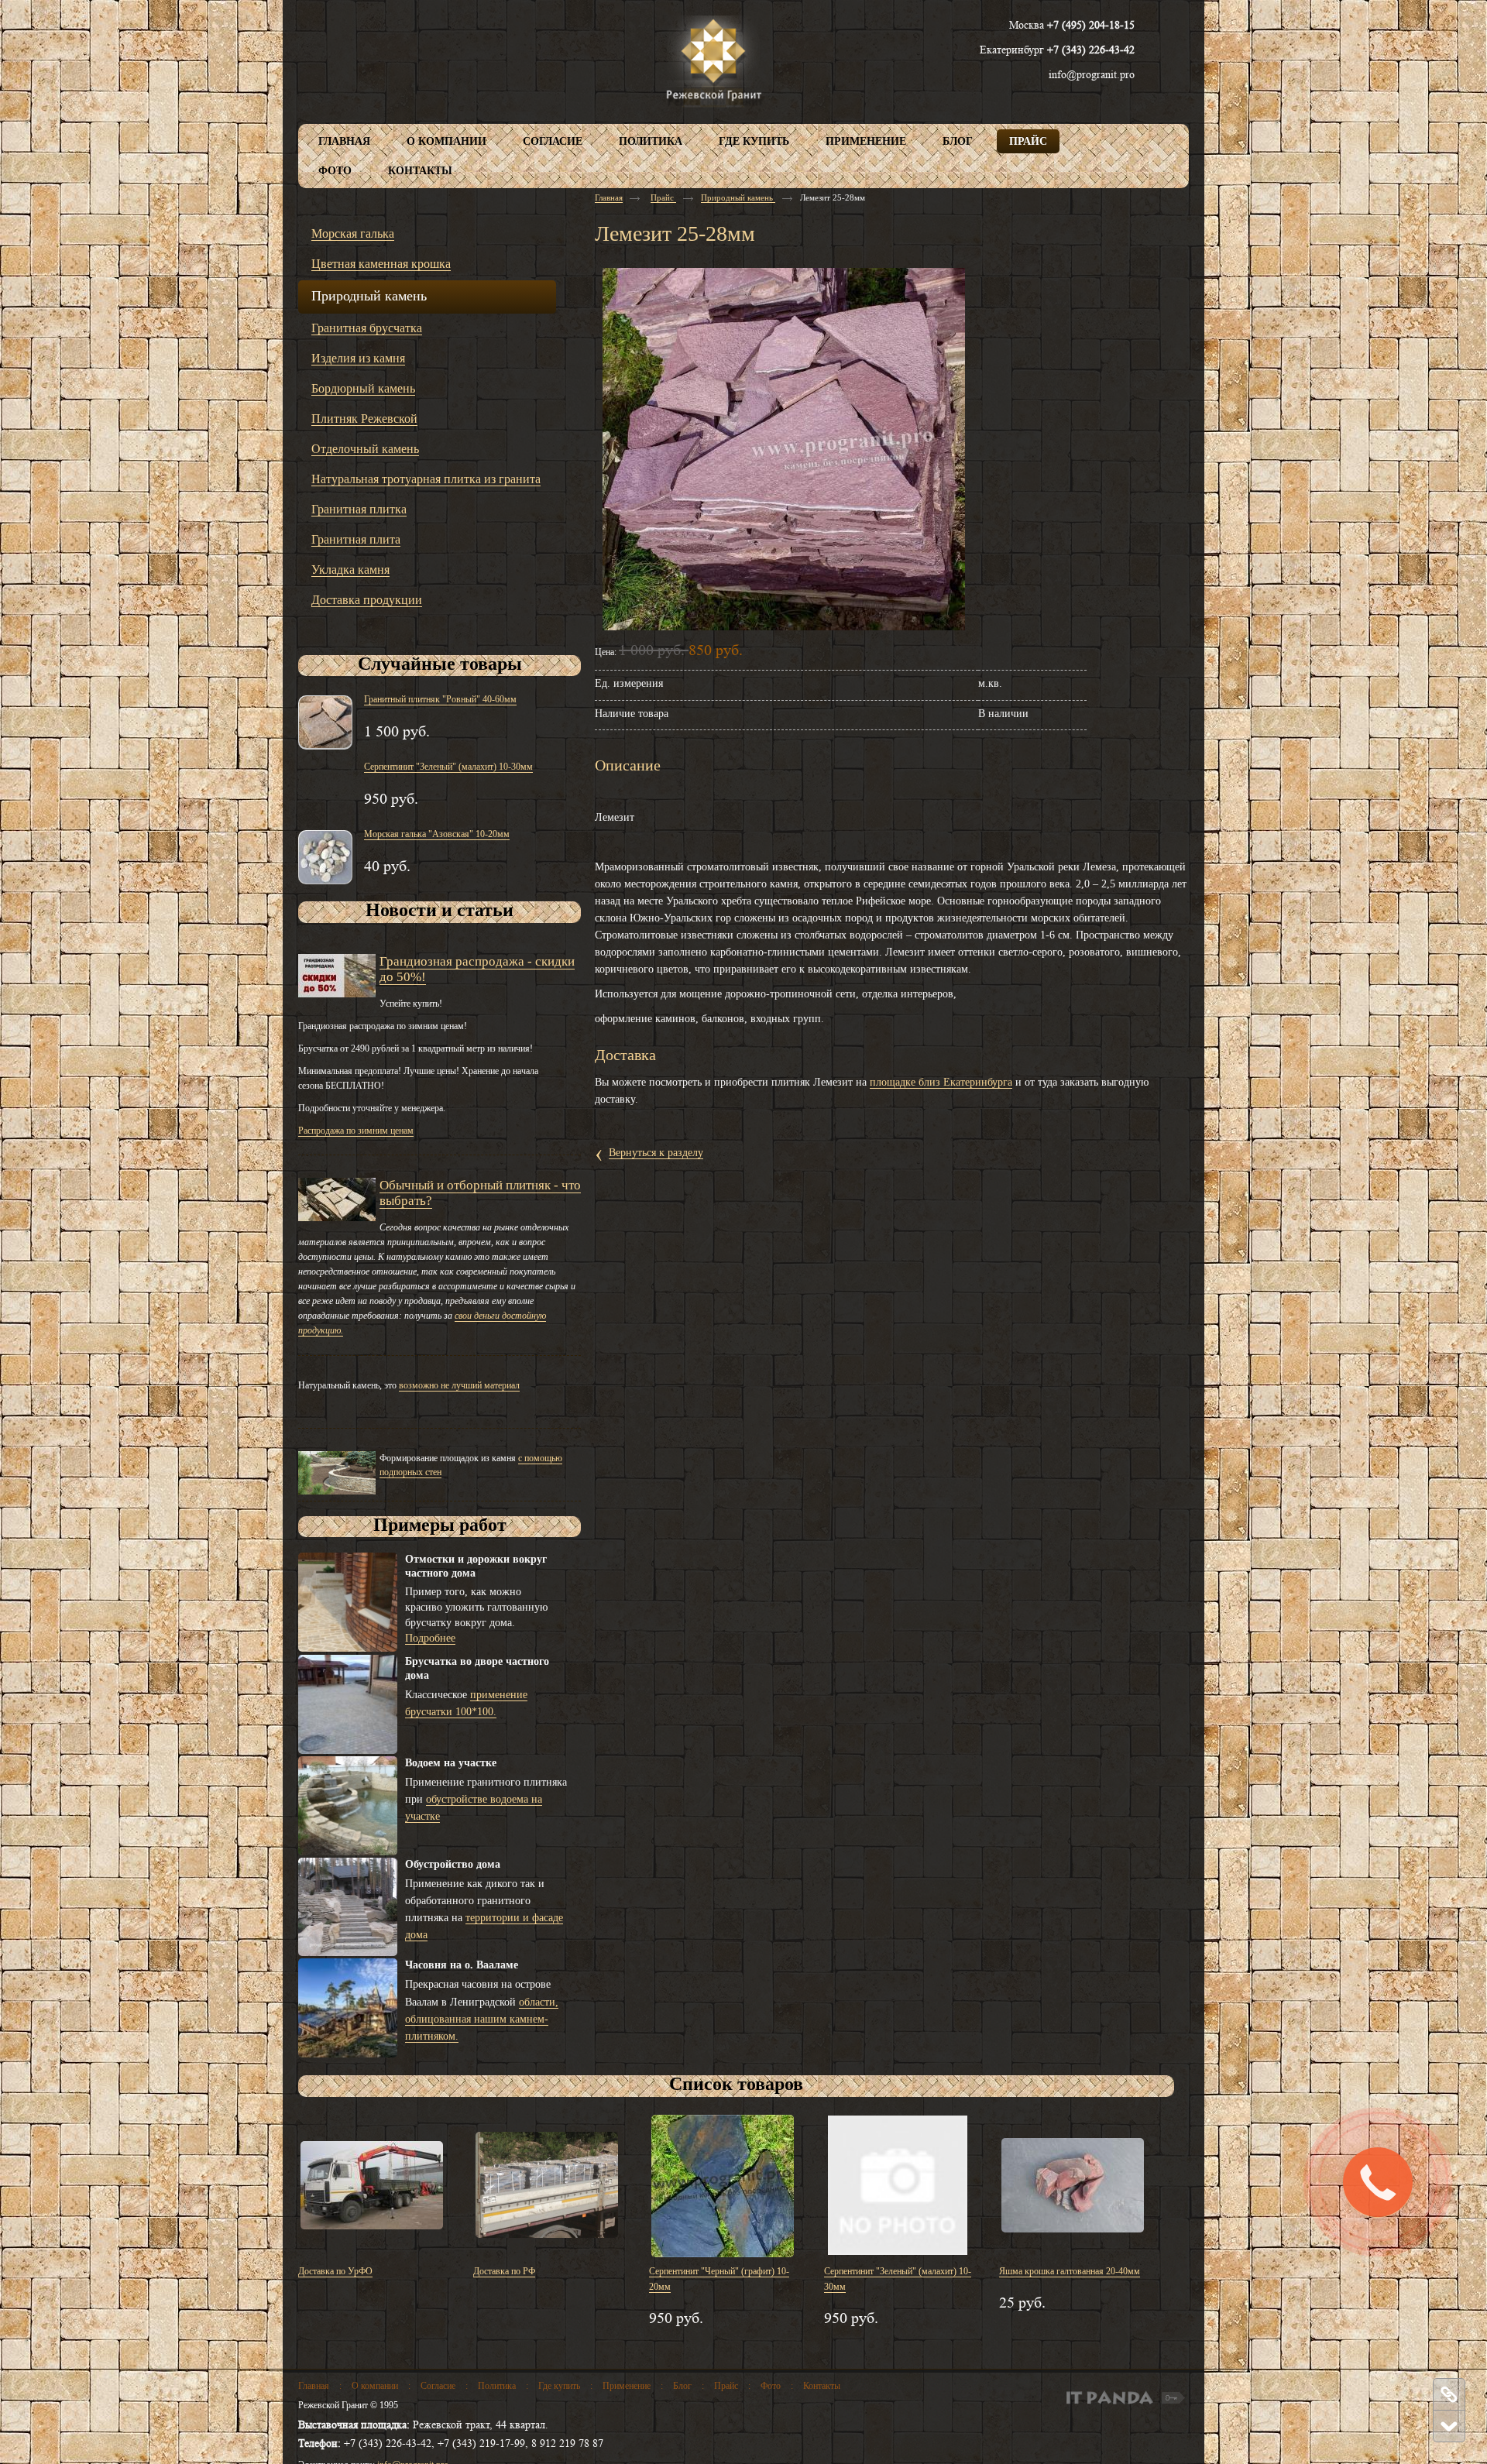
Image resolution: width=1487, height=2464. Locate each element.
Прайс (663, 197)
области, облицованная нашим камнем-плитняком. (482, 2019)
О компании (375, 2386)
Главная (609, 197)
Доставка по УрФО (335, 2271)
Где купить (559, 2386)
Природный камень (738, 197)
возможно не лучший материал (459, 1385)
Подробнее (430, 1638)
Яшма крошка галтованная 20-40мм (1070, 2271)
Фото (771, 2386)
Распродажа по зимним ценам (356, 1131)
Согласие (438, 2386)
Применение (627, 2386)
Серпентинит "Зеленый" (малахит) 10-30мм (448, 767)
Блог (682, 2386)
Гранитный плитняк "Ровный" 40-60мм (440, 699)
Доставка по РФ (504, 2271)
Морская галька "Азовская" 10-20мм (437, 834)
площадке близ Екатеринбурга (941, 1082)
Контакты (822, 2386)
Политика (497, 2386)
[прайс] (1448, 2394)
